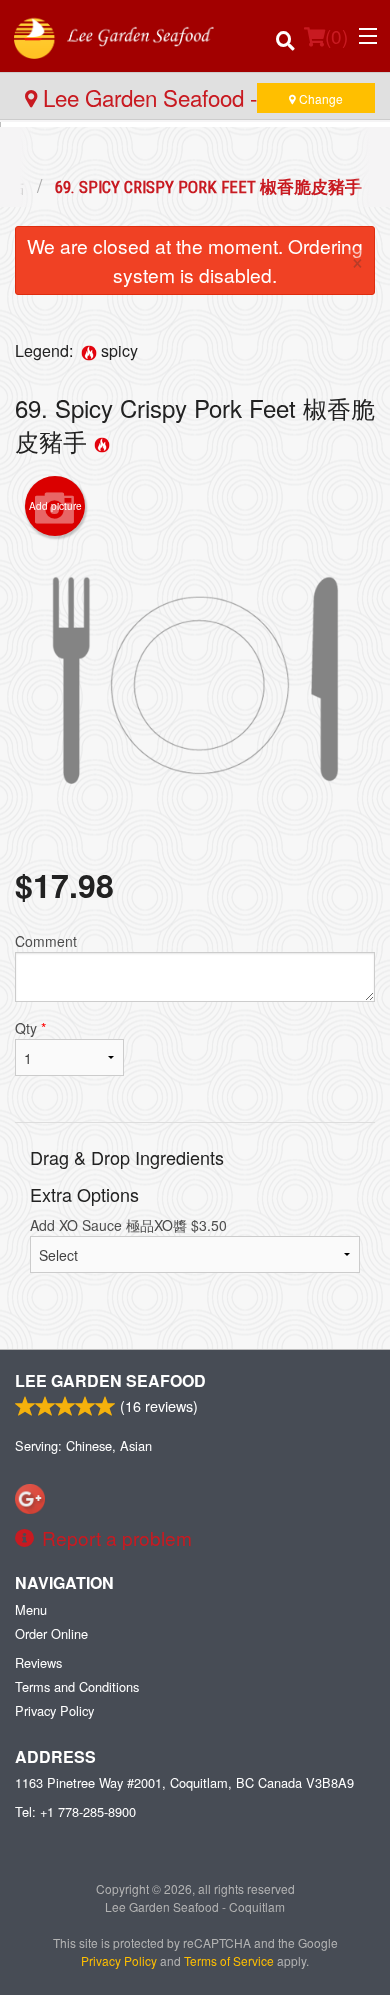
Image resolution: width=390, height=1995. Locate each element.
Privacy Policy (54, 1710)
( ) (336, 35)
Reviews (38, 1662)
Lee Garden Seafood (110, 1380)
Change (319, 98)
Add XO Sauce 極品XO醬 (128, 1225)
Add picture (55, 506)
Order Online (51, 1633)
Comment (46, 941)
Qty (30, 1028)
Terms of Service (229, 1960)
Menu (31, 1609)
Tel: (75, 1811)
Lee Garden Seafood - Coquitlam (199, 97)
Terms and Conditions (77, 1686)
